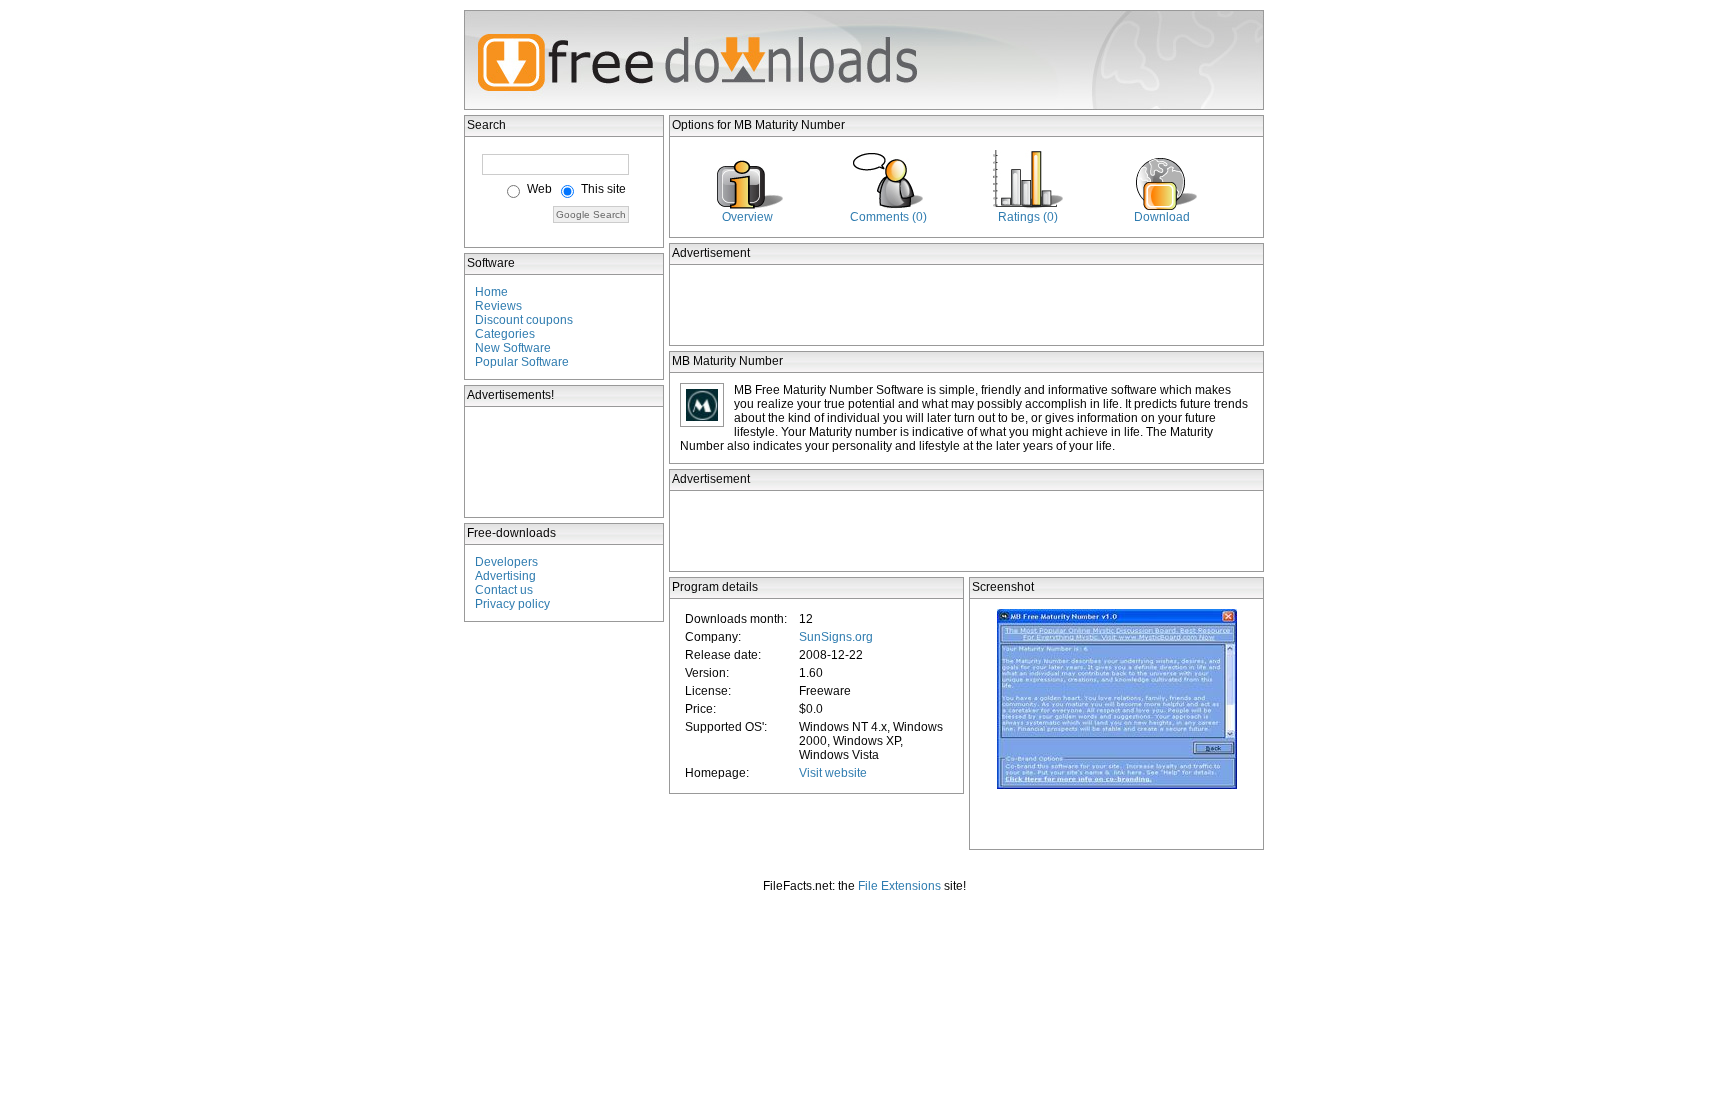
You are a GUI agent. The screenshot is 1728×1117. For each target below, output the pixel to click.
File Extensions (899, 886)
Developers (506, 562)
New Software (513, 348)
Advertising (505, 576)
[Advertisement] (565, 462)
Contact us (504, 590)
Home (491, 292)
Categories (505, 334)
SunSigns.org (836, 637)
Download (1162, 217)
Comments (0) (888, 217)
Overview (747, 217)
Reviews (498, 306)
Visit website (833, 773)
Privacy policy (512, 604)
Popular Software (522, 362)
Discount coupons (524, 320)
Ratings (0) (1028, 217)
